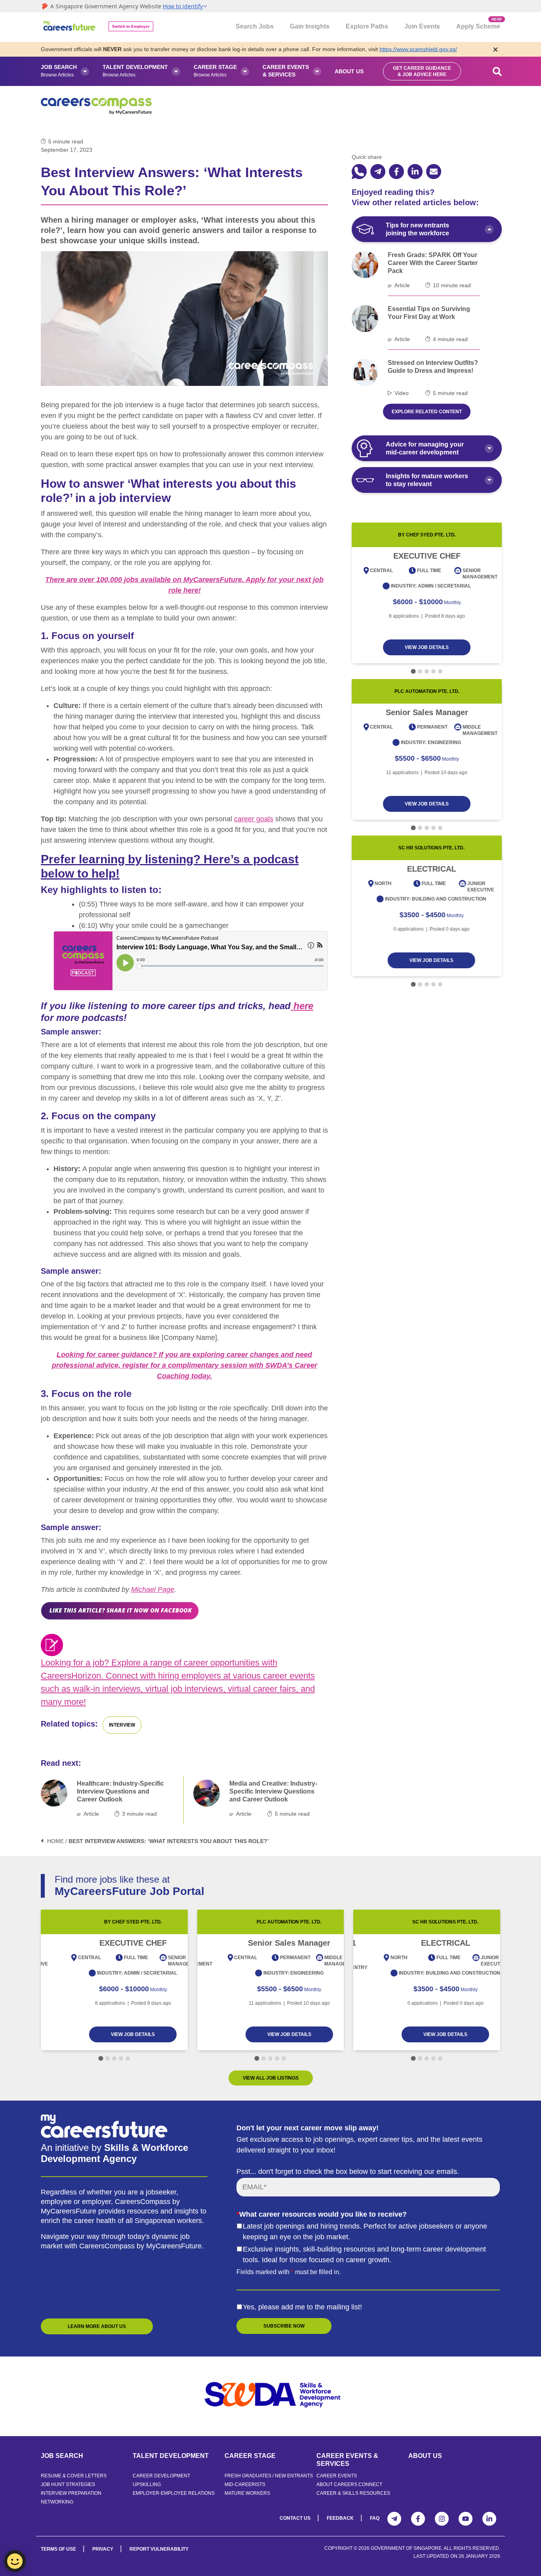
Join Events (422, 26)
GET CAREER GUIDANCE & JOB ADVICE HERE (422, 71)
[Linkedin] (489, 2519)
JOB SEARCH (62, 2456)
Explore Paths (367, 26)
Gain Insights (310, 26)
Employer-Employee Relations (174, 2493)
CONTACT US (295, 2518)
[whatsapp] (359, 172)
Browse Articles (59, 71)
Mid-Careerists (245, 2484)
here (302, 1006)
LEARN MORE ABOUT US (97, 2326)
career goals (254, 819)
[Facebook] (418, 2519)
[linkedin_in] (415, 172)
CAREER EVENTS (337, 2476)
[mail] (434, 172)
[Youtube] (466, 2519)
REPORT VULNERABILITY (159, 2549)
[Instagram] (442, 2519)
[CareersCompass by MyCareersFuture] (70, 27)
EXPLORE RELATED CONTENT (427, 412)
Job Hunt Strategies (68, 2484)
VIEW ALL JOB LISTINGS (271, 2078)
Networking (57, 2502)
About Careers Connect (349, 2484)
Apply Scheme (478, 23)
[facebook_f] (396, 172)
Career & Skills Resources (353, 2493)
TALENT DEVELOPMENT (171, 2456)
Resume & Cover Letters (74, 2476)
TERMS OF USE (58, 2549)
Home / (57, 1841)
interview (122, 1725)
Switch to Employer (131, 26)
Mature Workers (247, 2493)
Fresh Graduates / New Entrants (269, 2476)
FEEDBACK (340, 2518)
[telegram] (378, 172)
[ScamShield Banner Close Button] (495, 49)
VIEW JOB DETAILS (427, 647)
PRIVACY (103, 2549)
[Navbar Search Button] (497, 71)
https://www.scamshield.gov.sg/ (418, 49)
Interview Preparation (71, 2493)
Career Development (161, 2476)
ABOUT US (425, 2456)
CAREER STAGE (250, 2456)
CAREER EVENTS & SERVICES (347, 2460)
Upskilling (147, 2484)
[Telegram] (394, 2519)
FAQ (375, 2518)
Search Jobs (255, 26)
